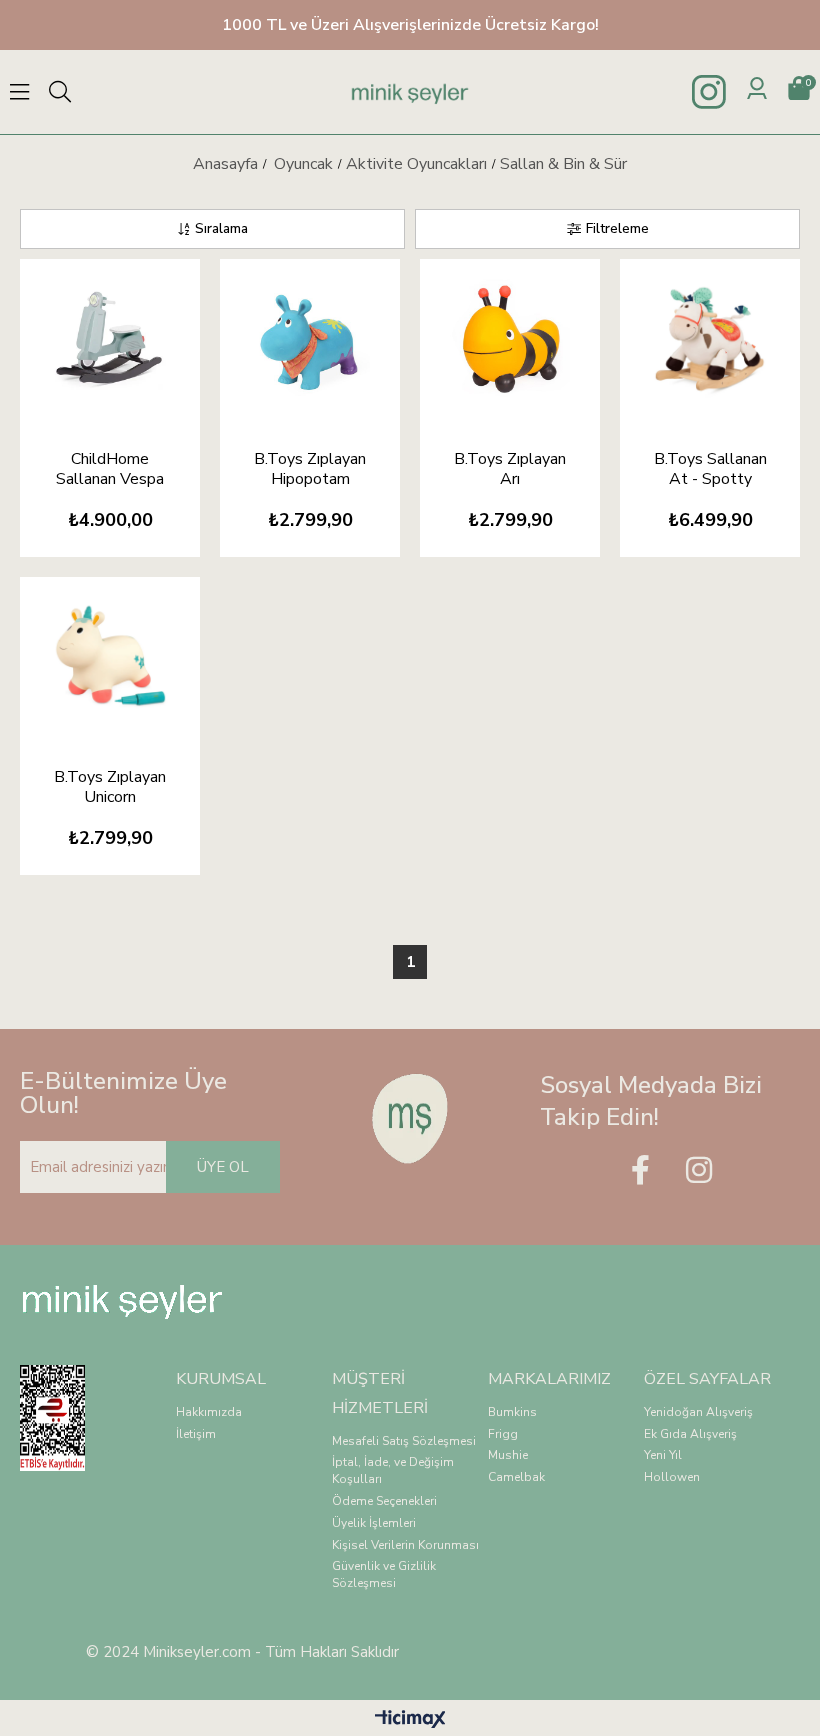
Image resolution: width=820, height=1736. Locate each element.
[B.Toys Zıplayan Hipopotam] (310, 339)
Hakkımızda (209, 1412)
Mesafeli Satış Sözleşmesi (404, 1441)
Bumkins (512, 1412)
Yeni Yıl (663, 1455)
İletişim (196, 1434)
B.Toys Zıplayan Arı (510, 469)
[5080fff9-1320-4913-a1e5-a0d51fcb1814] (65, 1418)
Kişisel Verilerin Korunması (405, 1545)
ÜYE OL (223, 1167)
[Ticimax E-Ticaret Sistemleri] (410, 1720)
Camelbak (516, 1477)
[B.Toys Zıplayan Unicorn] (110, 657)
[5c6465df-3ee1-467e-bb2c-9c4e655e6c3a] (122, 1302)
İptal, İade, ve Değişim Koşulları (393, 1470)
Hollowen (672, 1477)
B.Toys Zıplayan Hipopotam (310, 469)
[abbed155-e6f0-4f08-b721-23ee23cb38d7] (410, 1118)
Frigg (503, 1434)
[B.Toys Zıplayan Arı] (510, 339)
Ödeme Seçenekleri (384, 1501)
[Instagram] (699, 1170)
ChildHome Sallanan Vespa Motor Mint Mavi (110, 469)
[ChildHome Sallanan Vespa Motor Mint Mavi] (110, 339)
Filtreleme (617, 228)
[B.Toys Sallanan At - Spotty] (710, 339)
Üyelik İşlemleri (374, 1523)
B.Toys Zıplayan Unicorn (110, 787)
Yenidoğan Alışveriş (698, 1412)
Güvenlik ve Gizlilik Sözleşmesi (384, 1574)
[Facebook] (640, 1170)
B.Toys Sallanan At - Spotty (710, 469)
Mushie (508, 1455)
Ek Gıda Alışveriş (690, 1434)
